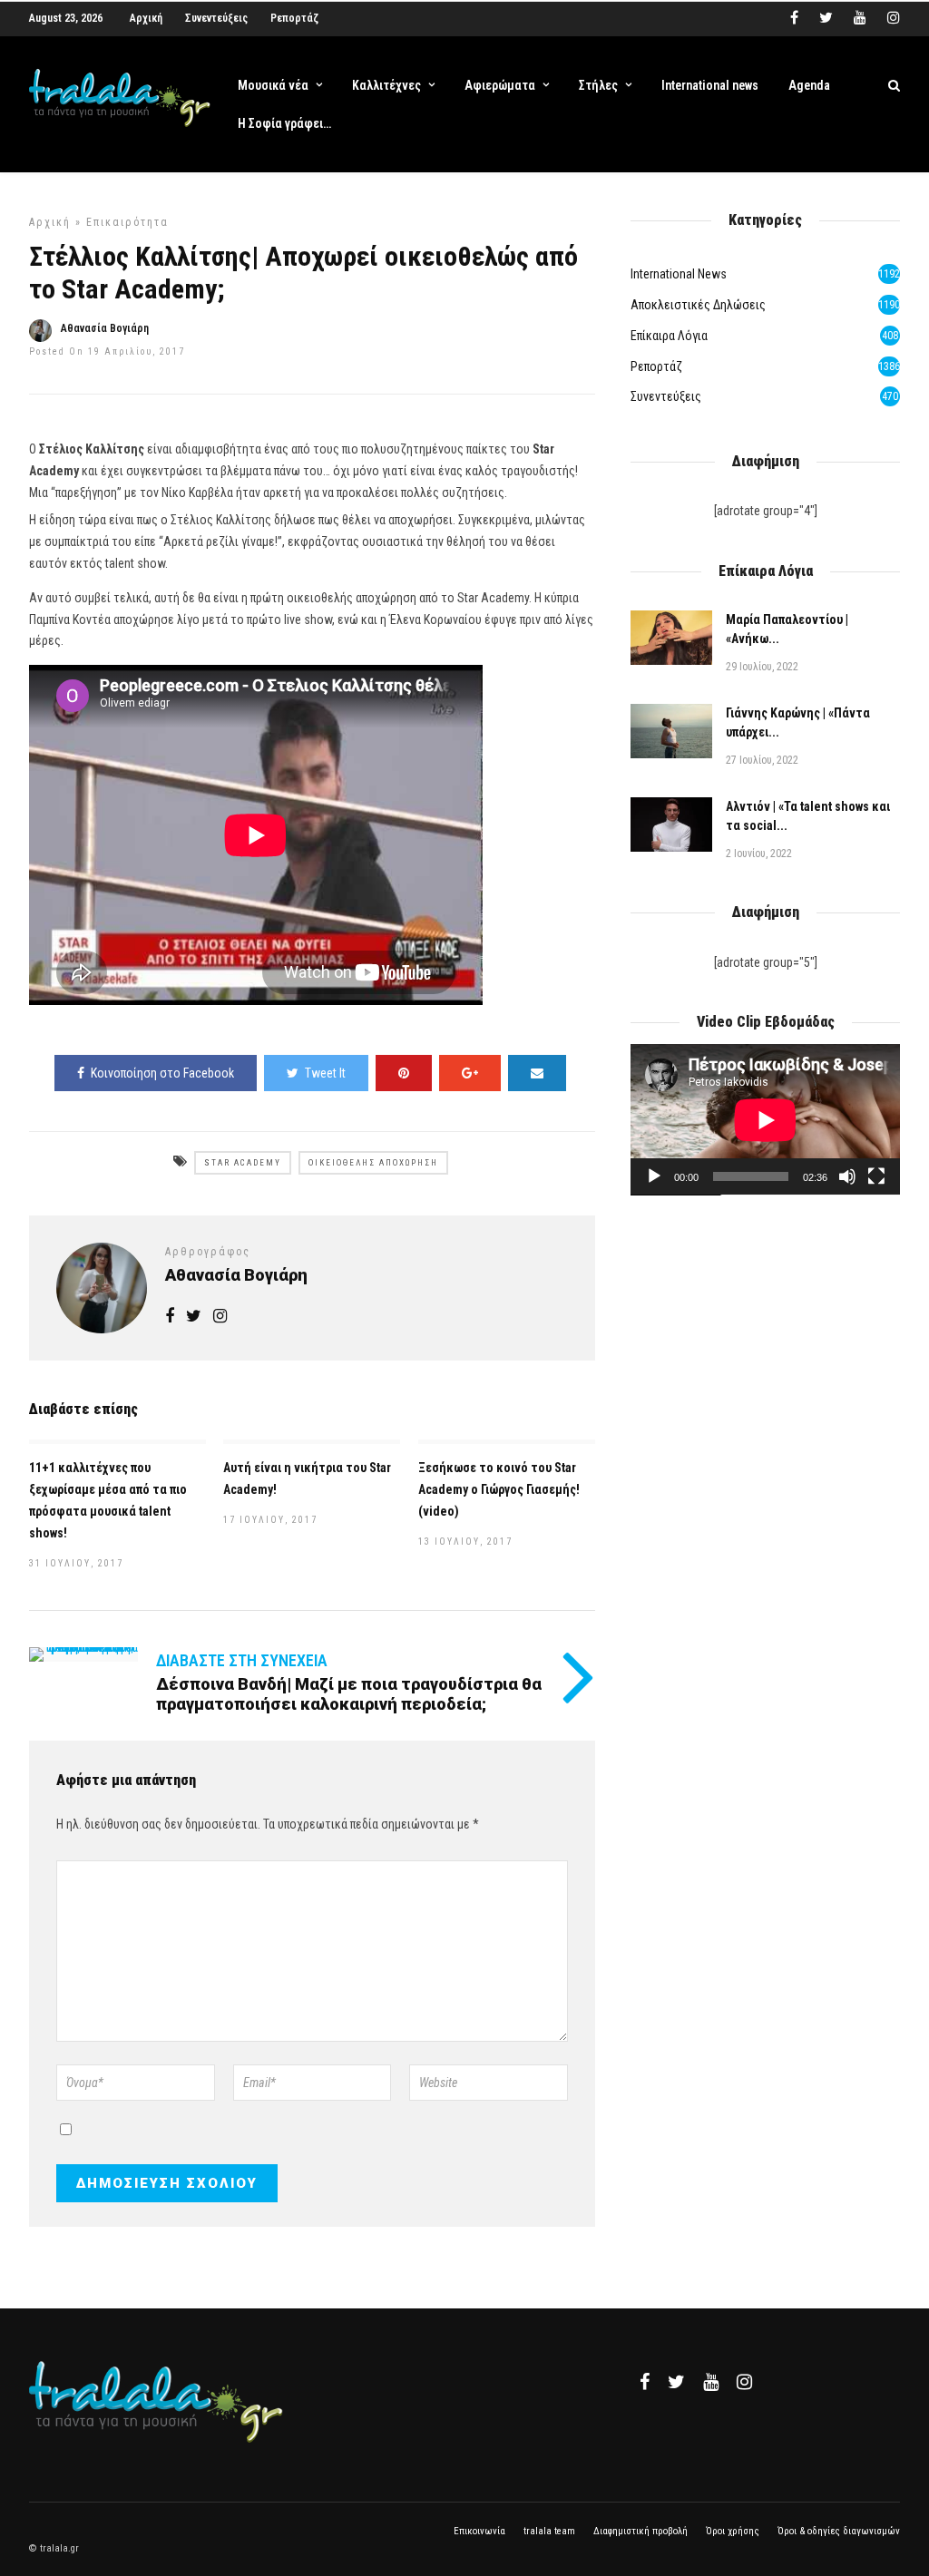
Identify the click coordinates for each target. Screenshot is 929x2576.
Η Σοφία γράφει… (284, 123)
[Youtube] (860, 18)
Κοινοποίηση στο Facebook (162, 1073)
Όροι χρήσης (733, 2531)
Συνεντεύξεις (216, 18)
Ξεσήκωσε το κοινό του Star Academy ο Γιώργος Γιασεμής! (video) (499, 1489)
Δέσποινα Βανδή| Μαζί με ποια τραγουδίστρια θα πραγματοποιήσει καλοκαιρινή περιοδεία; (349, 1694)
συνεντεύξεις (666, 396)
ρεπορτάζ (656, 366)
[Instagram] (894, 18)
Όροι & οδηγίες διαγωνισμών (839, 2531)
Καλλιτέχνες (386, 85)
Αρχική (146, 18)
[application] (765, 1120)
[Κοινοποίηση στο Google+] (470, 1073)
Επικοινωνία (479, 2531)
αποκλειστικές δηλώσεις (698, 305)
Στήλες (598, 85)
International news (710, 85)
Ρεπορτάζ (294, 18)
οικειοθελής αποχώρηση (373, 1163)
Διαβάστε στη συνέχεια (242, 1660)
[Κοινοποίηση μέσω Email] (537, 1073)
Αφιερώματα (500, 85)
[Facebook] (645, 2382)
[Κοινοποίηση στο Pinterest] (404, 1073)
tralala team (549, 2531)
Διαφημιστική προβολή (641, 2531)
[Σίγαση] (847, 1176)
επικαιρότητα (127, 222)
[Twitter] (676, 2382)
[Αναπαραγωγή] (654, 1176)
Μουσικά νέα (273, 85)
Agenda (809, 85)
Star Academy (243, 1163)
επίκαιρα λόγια (669, 336)
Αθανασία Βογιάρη (105, 328)
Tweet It (325, 1073)
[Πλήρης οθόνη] (876, 1176)
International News (679, 274)
